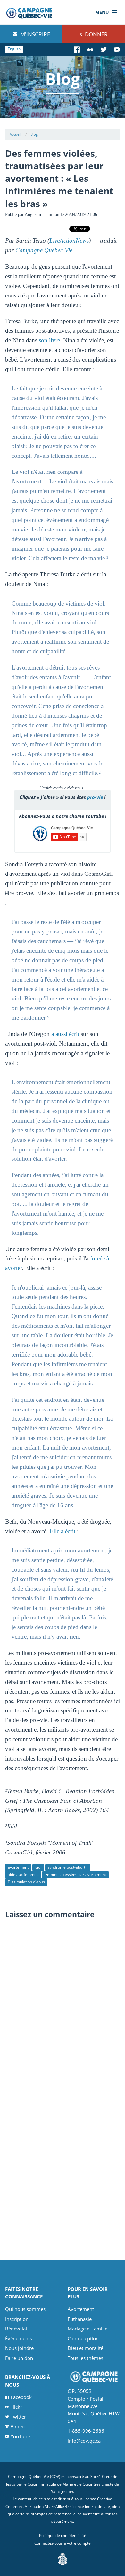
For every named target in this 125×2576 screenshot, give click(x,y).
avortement (18, 1867)
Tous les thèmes (85, 2358)
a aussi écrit (65, 1034)
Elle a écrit (63, 1531)
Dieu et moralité (85, 2348)
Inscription (17, 2319)
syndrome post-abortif (68, 1867)
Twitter (18, 2417)
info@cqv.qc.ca (84, 2441)
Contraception (83, 2338)
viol (38, 1867)
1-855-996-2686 (86, 2431)
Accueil (15, 134)
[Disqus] (63, 2003)
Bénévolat (16, 2329)
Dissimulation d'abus (26, 1882)
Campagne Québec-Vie (44, 250)
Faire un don (19, 2358)
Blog (34, 134)
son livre (49, 340)
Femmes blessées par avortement (76, 1874)
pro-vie (95, 797)
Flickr (16, 2407)
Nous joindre (19, 2348)
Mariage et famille (88, 2329)
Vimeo (18, 2426)
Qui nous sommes (25, 2309)
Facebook (21, 2397)
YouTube (20, 2436)
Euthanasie (80, 2319)
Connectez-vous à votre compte (63, 2543)
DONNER (96, 34)
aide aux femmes (23, 1874)
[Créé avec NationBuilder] (63, 2559)
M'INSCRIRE (34, 34)
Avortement (81, 2309)
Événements (19, 2338)
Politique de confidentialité (63, 2535)
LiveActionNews (69, 241)
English (14, 49)
